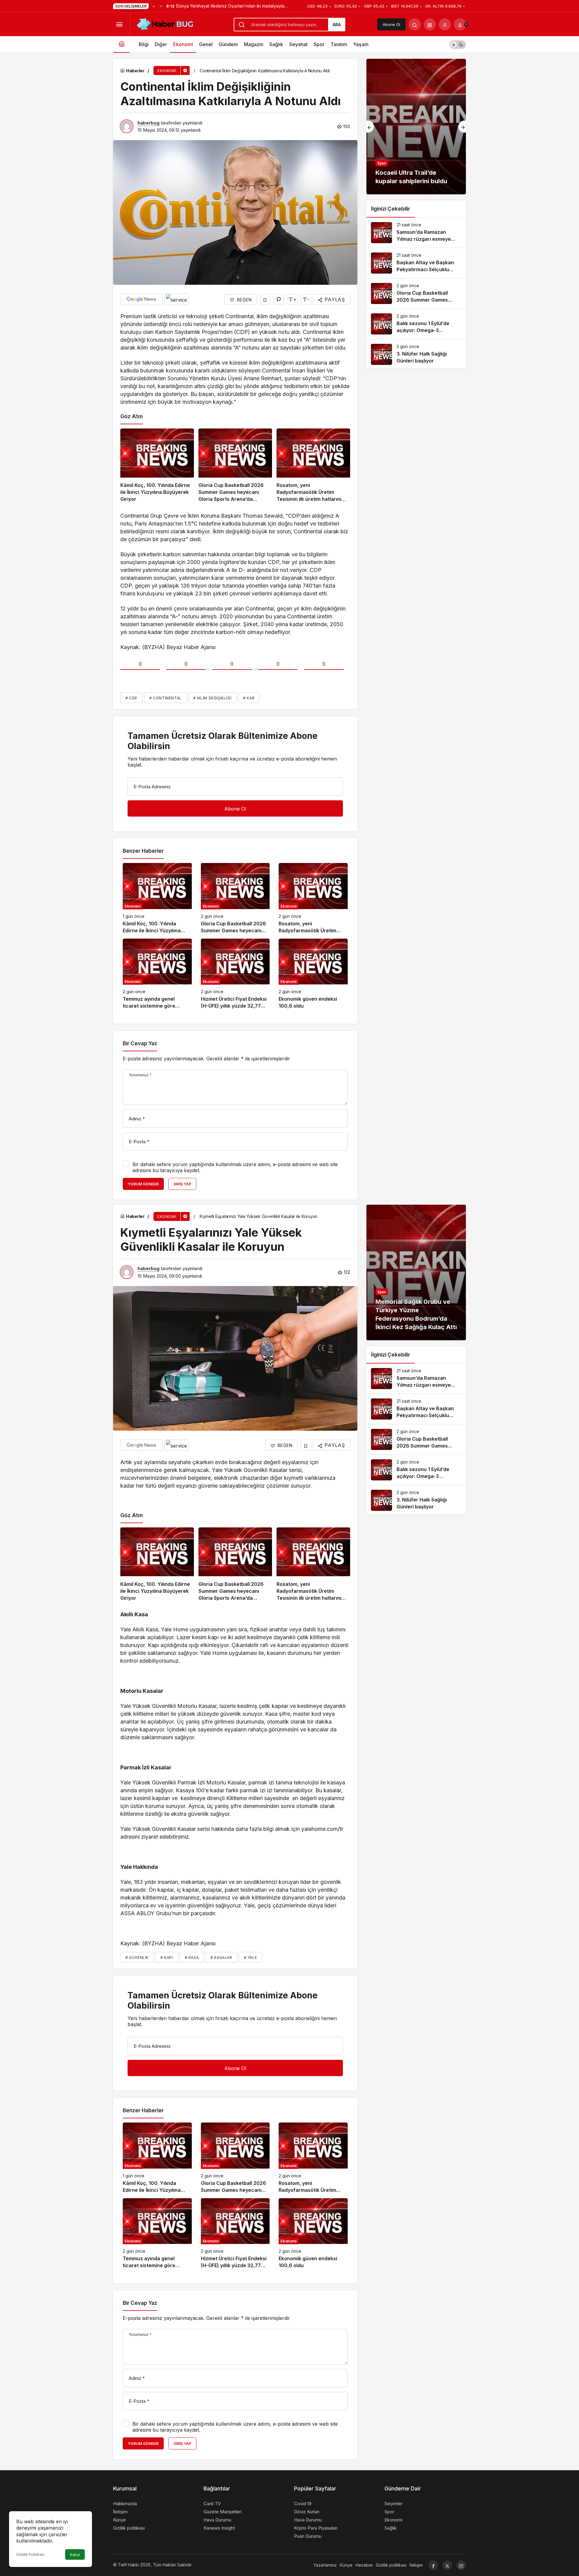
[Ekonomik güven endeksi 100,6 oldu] (313, 974)
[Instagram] (461, 2565)
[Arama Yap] (415, 24)
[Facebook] (433, 2565)
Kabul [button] (75, 2555)
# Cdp (131, 698)
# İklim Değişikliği (212, 698)
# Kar (249, 698)
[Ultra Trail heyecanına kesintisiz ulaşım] (416, 127)
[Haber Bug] (165, 24)
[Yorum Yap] (279, 299)
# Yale (251, 1958)
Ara (337, 25)
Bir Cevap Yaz (140, 1043)
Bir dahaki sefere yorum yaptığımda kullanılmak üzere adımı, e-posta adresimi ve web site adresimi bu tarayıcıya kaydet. (235, 1167)
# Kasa (192, 1958)
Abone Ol (391, 24)
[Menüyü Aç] (119, 24)
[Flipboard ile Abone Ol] (176, 299)
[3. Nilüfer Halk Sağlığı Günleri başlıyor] (416, 354)
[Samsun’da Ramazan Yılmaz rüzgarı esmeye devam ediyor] (416, 233)
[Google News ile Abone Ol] (141, 299)
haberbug (149, 123)
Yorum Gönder (143, 1184)
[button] (430, 24)
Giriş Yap (182, 1184)
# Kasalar (221, 1958)
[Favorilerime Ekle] (265, 299)
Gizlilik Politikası (30, 2554)
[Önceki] (154, 6)
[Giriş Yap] (445, 24)
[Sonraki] (161, 6)
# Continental (165, 698)
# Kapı (167, 1958)
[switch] (458, 44)
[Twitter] (447, 2565)
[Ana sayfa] (121, 44)
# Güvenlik (137, 1958)
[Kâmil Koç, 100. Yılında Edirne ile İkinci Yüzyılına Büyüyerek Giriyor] (157, 466)
